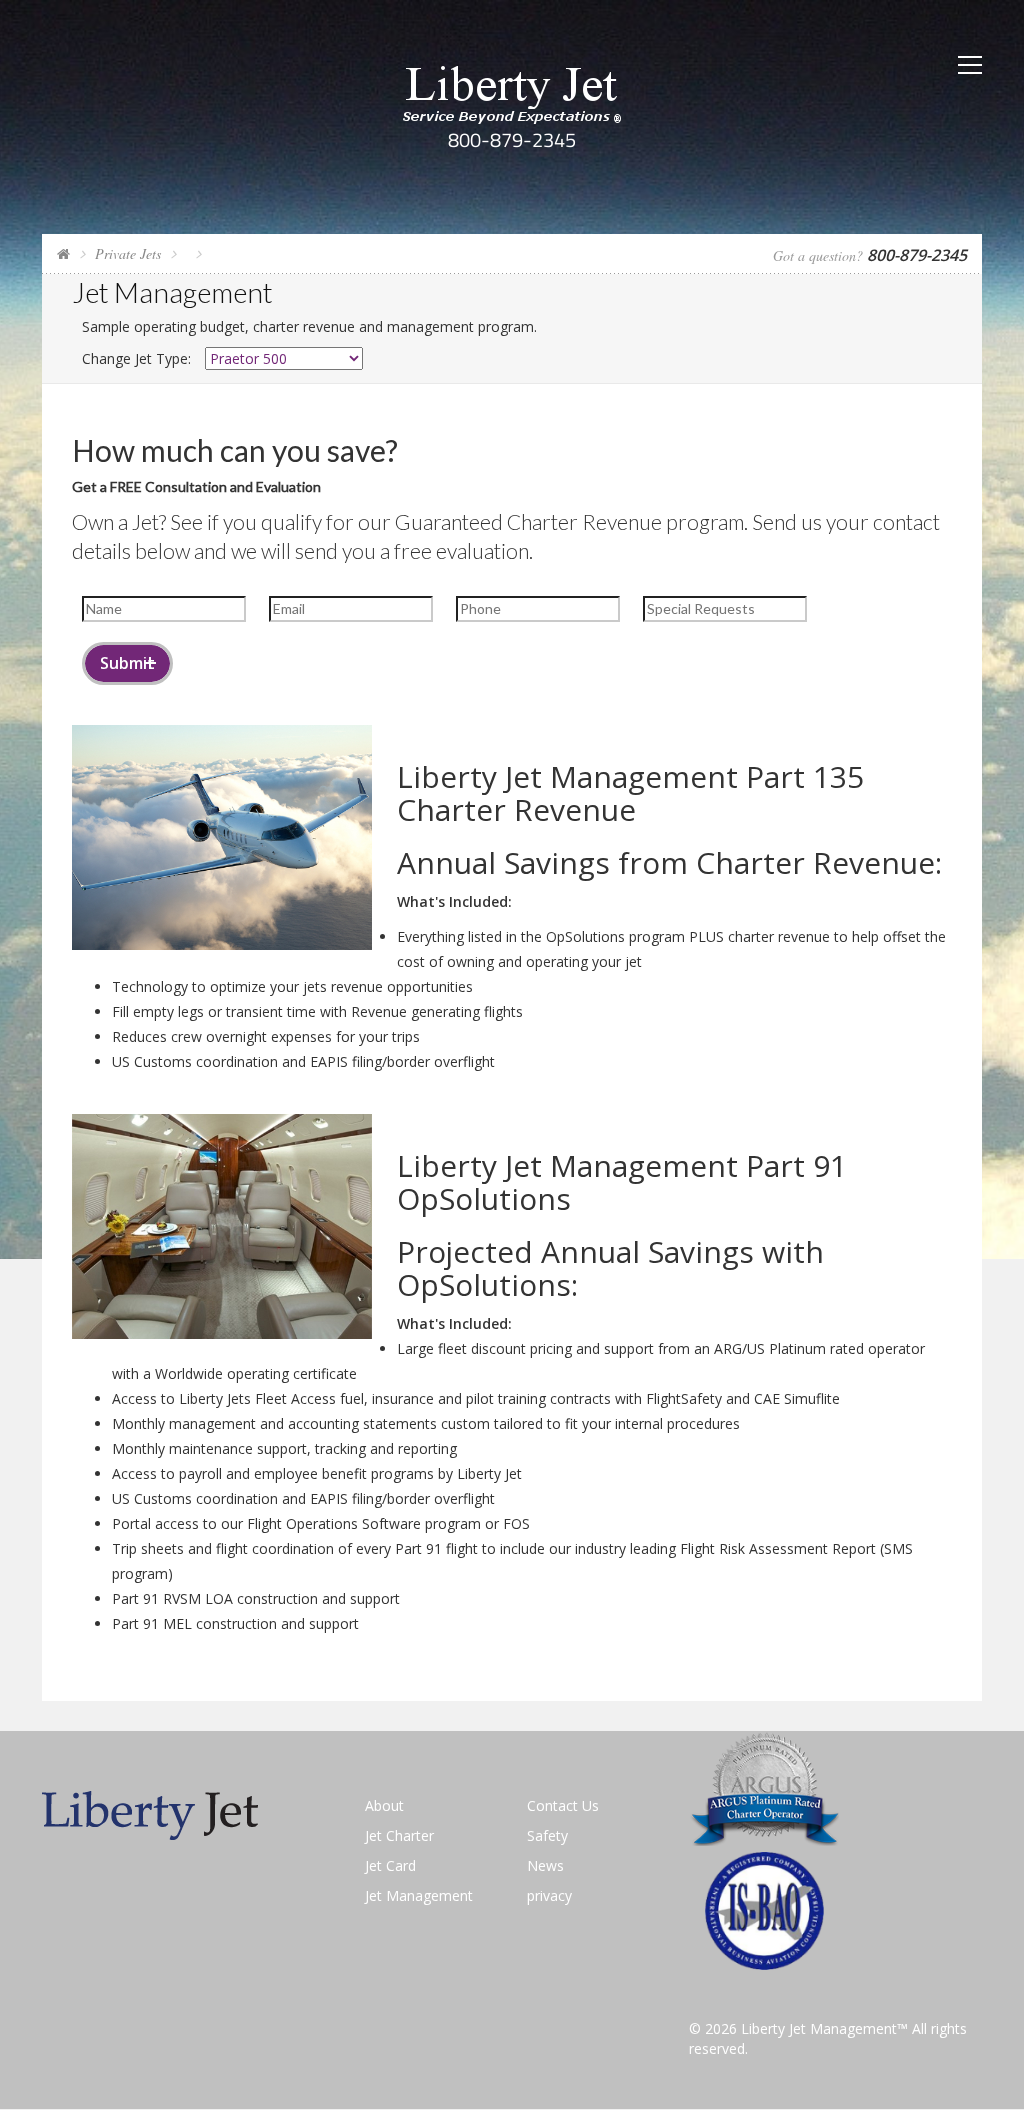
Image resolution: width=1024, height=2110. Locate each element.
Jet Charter (399, 1835)
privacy (549, 1895)
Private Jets (128, 253)
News (545, 1865)
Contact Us (563, 1805)
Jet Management (419, 1895)
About (384, 1805)
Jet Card (390, 1865)
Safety (547, 1835)
